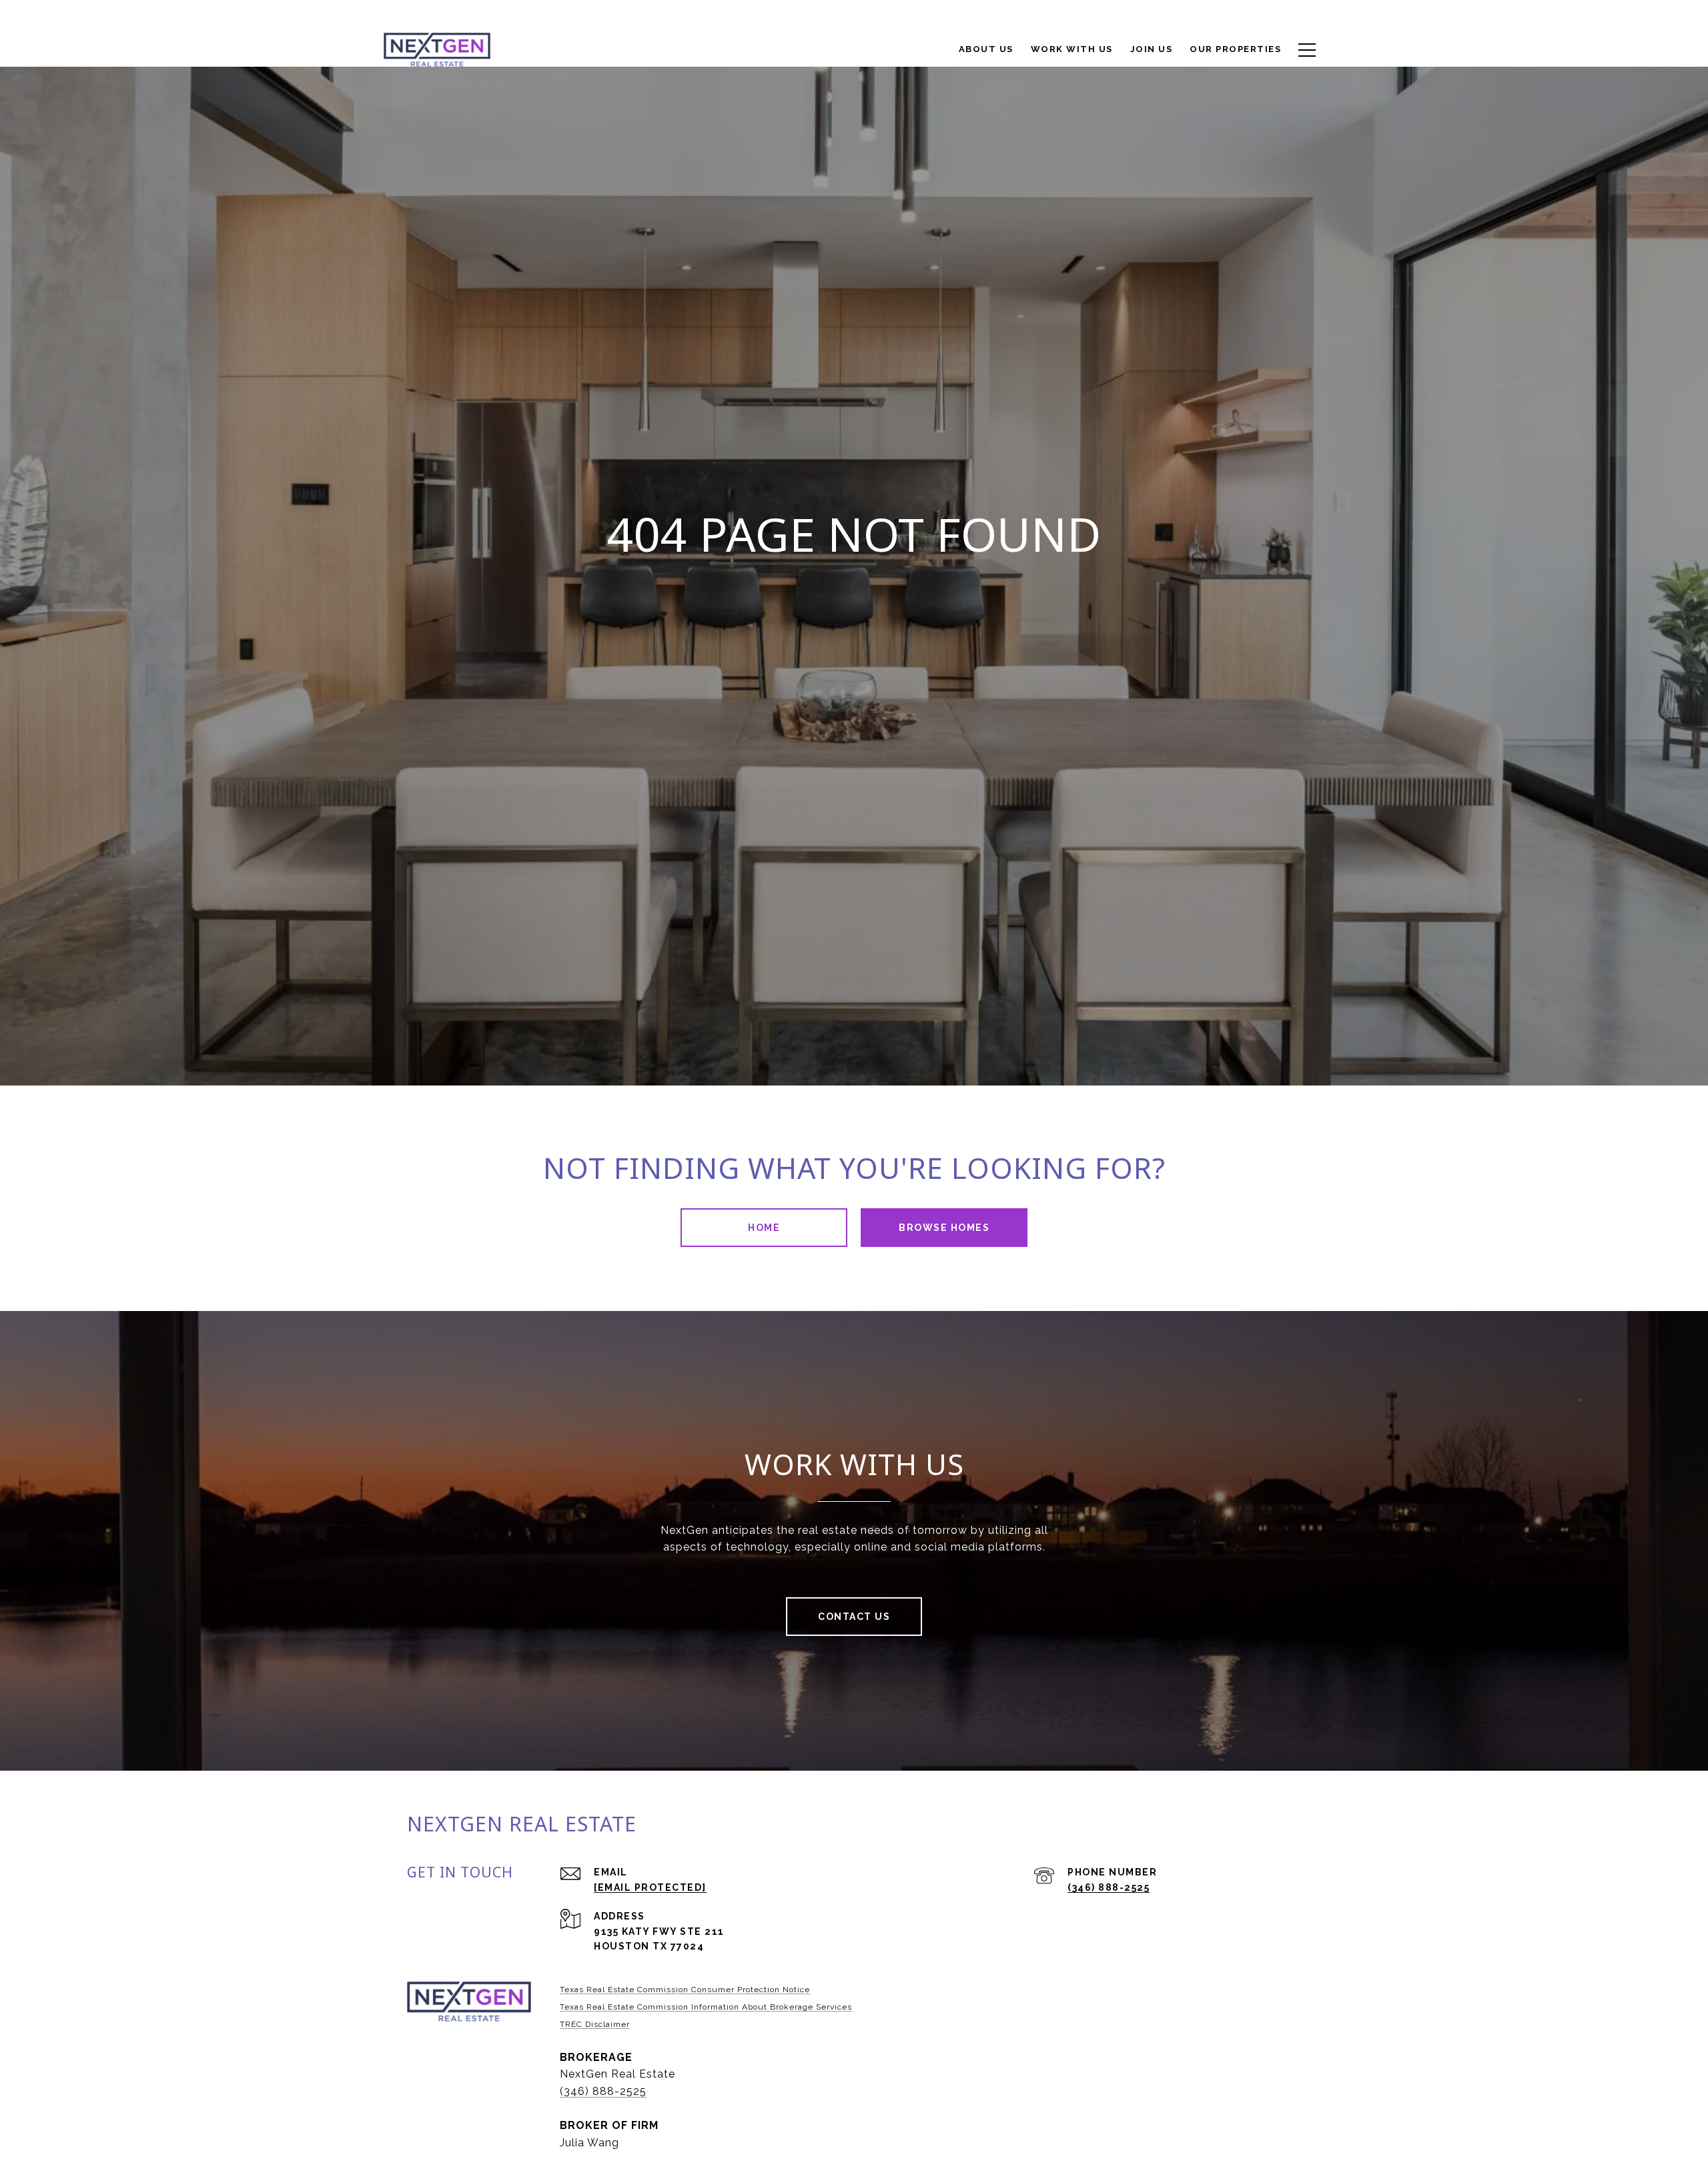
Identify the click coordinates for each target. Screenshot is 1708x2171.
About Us (986, 49)
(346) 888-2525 (1109, 1887)
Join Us (1152, 49)
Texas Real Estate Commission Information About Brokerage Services (706, 2007)
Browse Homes (944, 1228)
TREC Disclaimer (595, 2024)
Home (764, 1228)
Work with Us (1072, 49)
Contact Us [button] (854, 1617)
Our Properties (1235, 49)
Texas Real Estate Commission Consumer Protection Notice (685, 1990)
